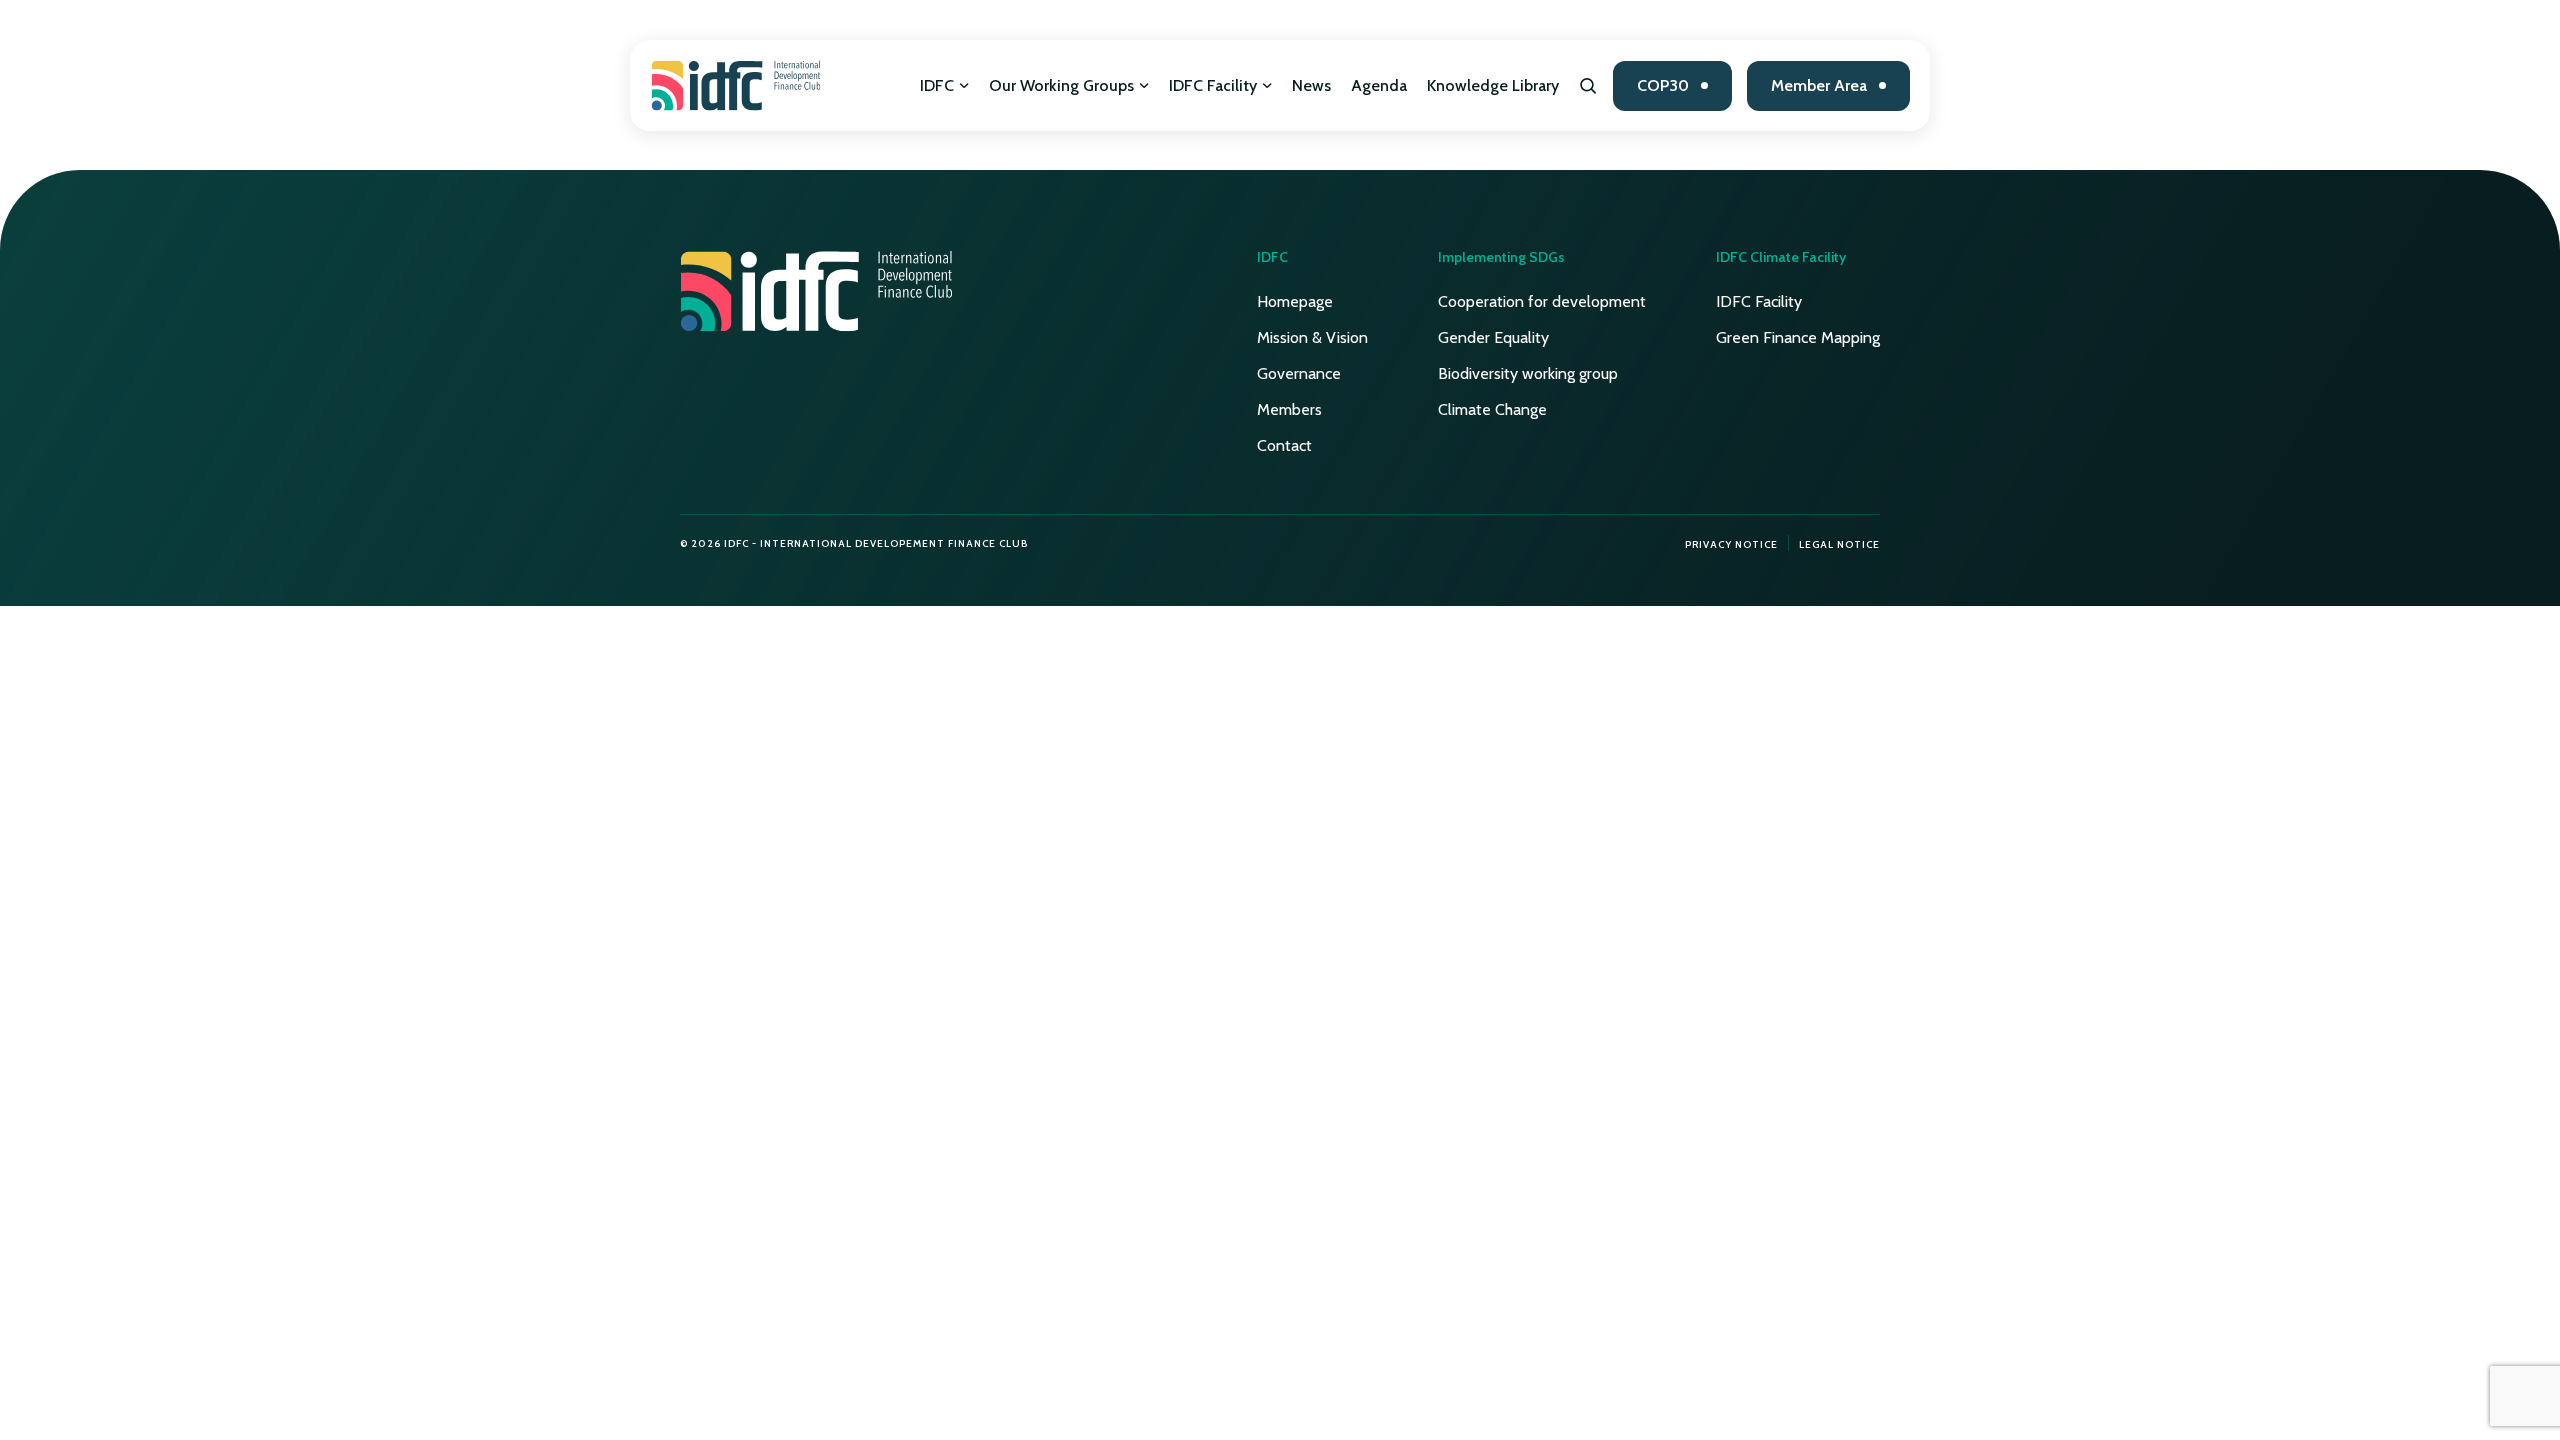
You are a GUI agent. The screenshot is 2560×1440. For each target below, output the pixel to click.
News (1311, 85)
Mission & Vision (1312, 337)
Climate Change (1492, 409)
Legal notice (1839, 544)
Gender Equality (1493, 337)
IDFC (937, 85)
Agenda (1379, 85)
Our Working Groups (1061, 85)
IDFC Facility (1213, 85)
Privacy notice (1731, 544)
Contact (1284, 445)
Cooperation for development (1542, 301)
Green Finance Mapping (1798, 337)
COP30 (1663, 85)
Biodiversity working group (1528, 373)
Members (1289, 409)
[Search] (1588, 86)
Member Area (1819, 85)
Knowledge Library (1493, 85)
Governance (1299, 373)
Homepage (1295, 301)
